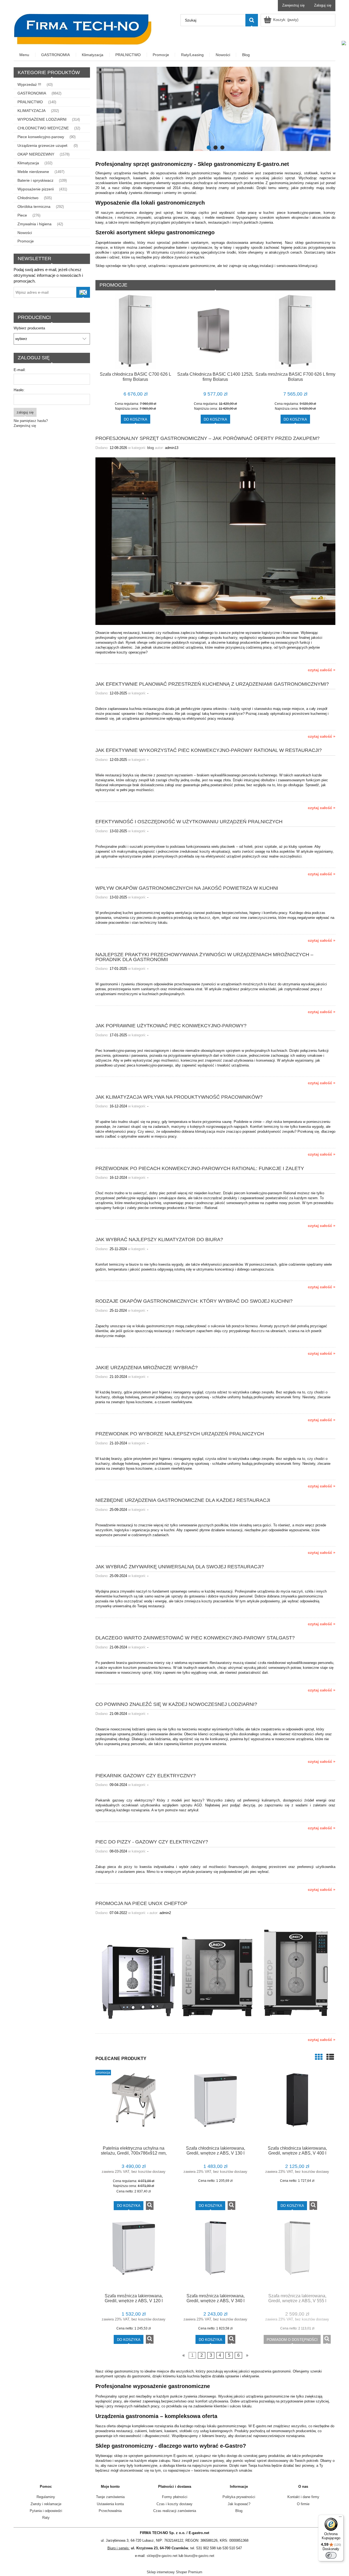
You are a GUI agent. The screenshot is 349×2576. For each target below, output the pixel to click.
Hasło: (19, 390)
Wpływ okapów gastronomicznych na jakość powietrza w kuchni (187, 888)
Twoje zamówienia (110, 2497)
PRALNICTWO (30, 102)
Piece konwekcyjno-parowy (41, 137)
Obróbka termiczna (34, 206)
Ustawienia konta (110, 2504)
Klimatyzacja (28, 163)
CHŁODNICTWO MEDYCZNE (43, 128)
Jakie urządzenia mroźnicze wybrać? (147, 1367)
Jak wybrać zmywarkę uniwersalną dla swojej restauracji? (180, 1567)
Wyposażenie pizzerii (36, 189)
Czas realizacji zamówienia (175, 2511)
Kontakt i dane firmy (303, 2497)
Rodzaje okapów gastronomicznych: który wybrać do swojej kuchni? (194, 1301)
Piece (22, 215)
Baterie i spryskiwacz (35, 180)
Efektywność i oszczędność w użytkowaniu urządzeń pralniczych (189, 821)
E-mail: (20, 370)
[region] (215, 109)
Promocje (26, 241)
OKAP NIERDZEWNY (36, 154)
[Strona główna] (83, 29)
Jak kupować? (239, 2504)
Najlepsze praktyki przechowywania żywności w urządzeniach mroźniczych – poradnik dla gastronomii (204, 957)
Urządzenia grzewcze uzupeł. (43, 145)
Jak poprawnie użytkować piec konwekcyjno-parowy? (171, 1026)
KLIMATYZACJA (31, 111)
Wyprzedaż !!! (29, 84)
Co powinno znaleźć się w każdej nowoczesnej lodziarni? (176, 1704)
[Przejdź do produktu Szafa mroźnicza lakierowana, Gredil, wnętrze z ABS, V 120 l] (134, 2255)
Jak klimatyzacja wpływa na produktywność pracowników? (179, 1097)
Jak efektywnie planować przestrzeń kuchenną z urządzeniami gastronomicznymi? (212, 684)
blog (151, 448)
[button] (150, 2206)
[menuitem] (25, 55)
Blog (239, 2511)
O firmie (303, 2504)
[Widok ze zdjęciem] (319, 2057)
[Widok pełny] (330, 2057)
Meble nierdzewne (33, 172)
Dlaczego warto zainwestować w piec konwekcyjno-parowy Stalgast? (195, 1638)
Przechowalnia (110, 2511)
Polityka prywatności (239, 2497)
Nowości (25, 233)
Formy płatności (175, 2497)
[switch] (331, 2555)
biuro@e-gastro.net (199, 2556)
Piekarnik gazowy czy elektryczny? (146, 1775)
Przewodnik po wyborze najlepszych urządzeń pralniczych (180, 1434)
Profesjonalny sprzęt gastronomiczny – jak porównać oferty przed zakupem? (207, 438)
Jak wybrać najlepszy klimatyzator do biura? (159, 1239)
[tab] (209, 148)
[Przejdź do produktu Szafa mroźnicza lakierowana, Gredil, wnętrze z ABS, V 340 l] (215, 2255)
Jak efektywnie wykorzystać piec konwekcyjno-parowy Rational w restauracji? (209, 750)
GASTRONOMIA (32, 93)
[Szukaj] (252, 20)
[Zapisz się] (83, 292)
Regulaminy (46, 2497)
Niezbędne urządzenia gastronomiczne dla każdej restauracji (183, 1500)
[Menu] (340, 2518)
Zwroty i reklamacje (46, 2504)
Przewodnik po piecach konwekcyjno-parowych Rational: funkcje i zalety (200, 1168)
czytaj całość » (322, 670)
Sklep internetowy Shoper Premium (174, 2572)
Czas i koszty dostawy (174, 2504)
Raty (46, 2518)
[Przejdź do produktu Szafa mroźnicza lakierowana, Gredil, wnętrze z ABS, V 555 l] (297, 2255)
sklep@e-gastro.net (162, 2556)
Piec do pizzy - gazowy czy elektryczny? (152, 1842)
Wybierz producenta (29, 328)
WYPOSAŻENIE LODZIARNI (42, 119)
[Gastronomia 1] (215, 109)
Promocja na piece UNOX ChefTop (141, 1903)
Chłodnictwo (28, 198)
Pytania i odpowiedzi (46, 2511)
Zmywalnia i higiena (34, 224)
